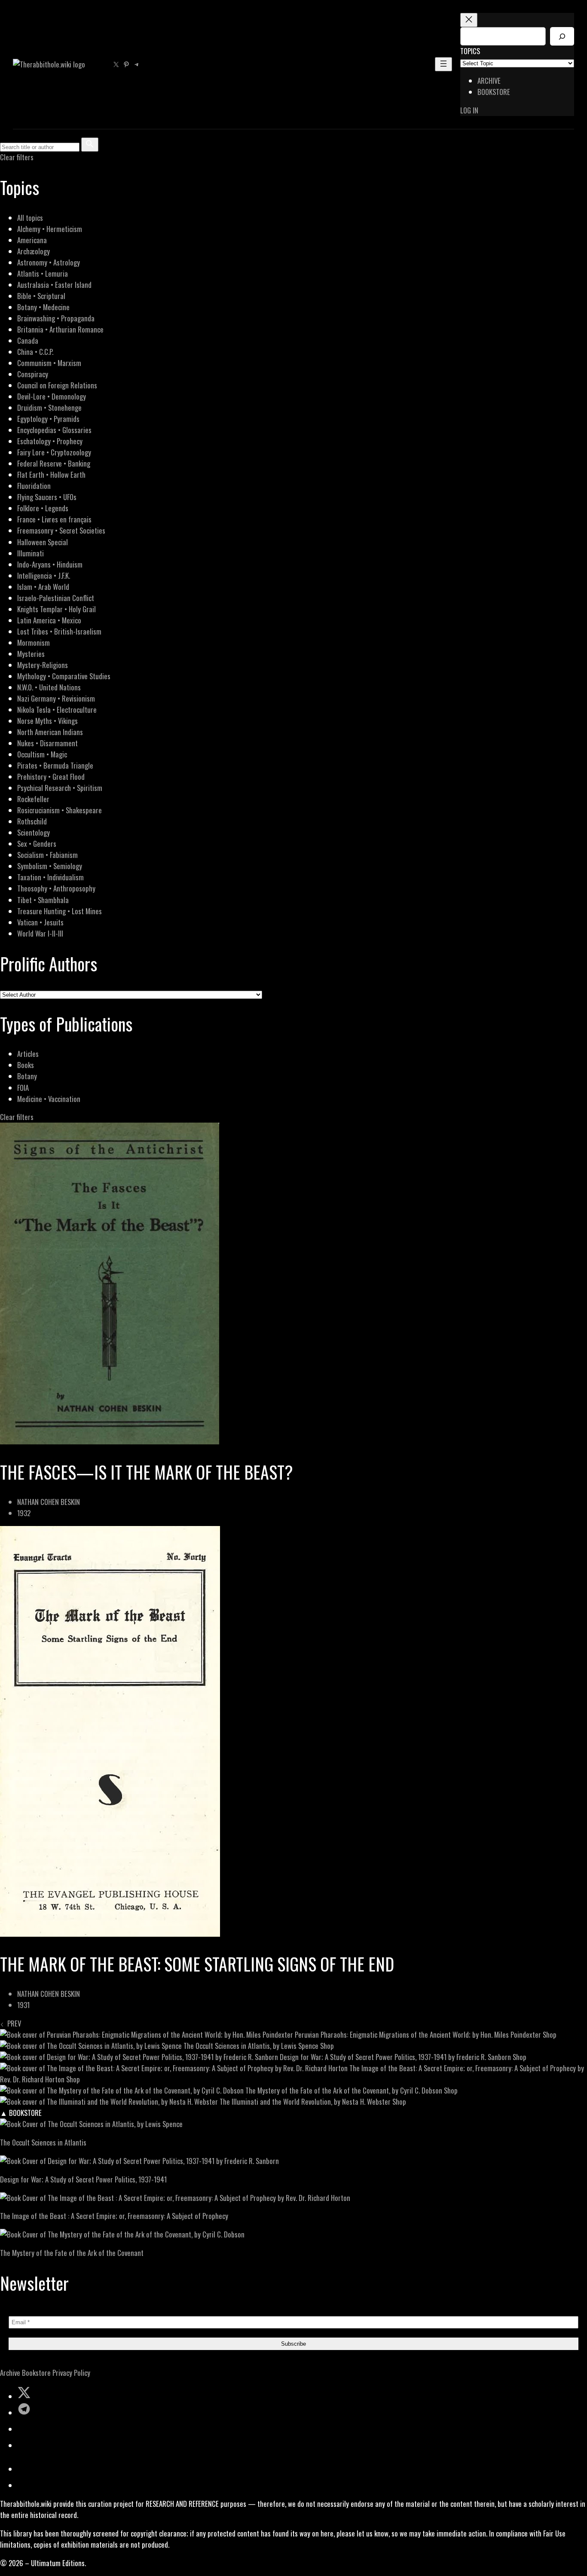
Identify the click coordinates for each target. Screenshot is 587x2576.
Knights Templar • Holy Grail (57, 609)
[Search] (562, 36)
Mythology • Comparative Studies (64, 676)
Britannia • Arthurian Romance (60, 329)
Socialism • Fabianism (47, 855)
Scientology (34, 832)
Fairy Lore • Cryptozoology (54, 452)
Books (26, 1065)
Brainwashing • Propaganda (56, 318)
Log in (469, 110)
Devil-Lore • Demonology (52, 396)
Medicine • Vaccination (49, 1099)
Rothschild (32, 821)
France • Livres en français (54, 519)
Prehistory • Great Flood (51, 777)
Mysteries (31, 654)
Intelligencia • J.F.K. (44, 575)
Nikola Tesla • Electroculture (57, 710)
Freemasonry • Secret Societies (61, 530)
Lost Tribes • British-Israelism (59, 631)
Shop (550, 2034)
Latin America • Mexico (49, 620)
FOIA (23, 1088)
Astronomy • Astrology (49, 262)
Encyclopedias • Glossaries (54, 430)
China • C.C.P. (35, 352)
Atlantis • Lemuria (43, 273)
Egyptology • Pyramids (48, 419)
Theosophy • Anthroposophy (56, 888)
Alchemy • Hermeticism (50, 229)
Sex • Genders (37, 844)
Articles (28, 1054)
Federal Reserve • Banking (54, 463)
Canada (28, 340)
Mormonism (34, 642)
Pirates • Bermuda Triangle (55, 765)
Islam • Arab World (43, 587)
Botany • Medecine (43, 307)
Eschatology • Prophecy (50, 441)
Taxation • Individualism (50, 877)
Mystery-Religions (43, 665)
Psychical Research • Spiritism (60, 788)
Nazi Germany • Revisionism (56, 698)
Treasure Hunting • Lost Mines (60, 911)
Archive (10, 2373)
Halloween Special (43, 542)
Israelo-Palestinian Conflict (56, 598)
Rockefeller (33, 799)
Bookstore (36, 2373)
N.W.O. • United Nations (49, 687)
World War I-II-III (40, 933)
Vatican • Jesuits (40, 922)
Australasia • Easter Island (54, 285)
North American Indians (50, 732)
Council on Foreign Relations (57, 385)
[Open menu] (443, 64)
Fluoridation (34, 486)
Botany (27, 1076)
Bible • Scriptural (41, 296)
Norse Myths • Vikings (47, 721)
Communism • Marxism (49, 363)
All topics (30, 218)
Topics (470, 51)
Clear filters (17, 157)
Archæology (34, 251)
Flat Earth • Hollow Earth (51, 475)
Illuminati (31, 553)
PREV (12, 2023)
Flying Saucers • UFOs (47, 497)
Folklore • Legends (43, 508)
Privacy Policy (71, 2373)
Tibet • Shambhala (43, 900)
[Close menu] (469, 20)
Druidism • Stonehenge (49, 407)
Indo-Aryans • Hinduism (50, 564)
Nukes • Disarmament (47, 743)
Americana (32, 240)
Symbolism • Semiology (50, 866)
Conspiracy (33, 374)
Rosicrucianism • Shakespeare (60, 810)
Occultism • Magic (42, 754)
